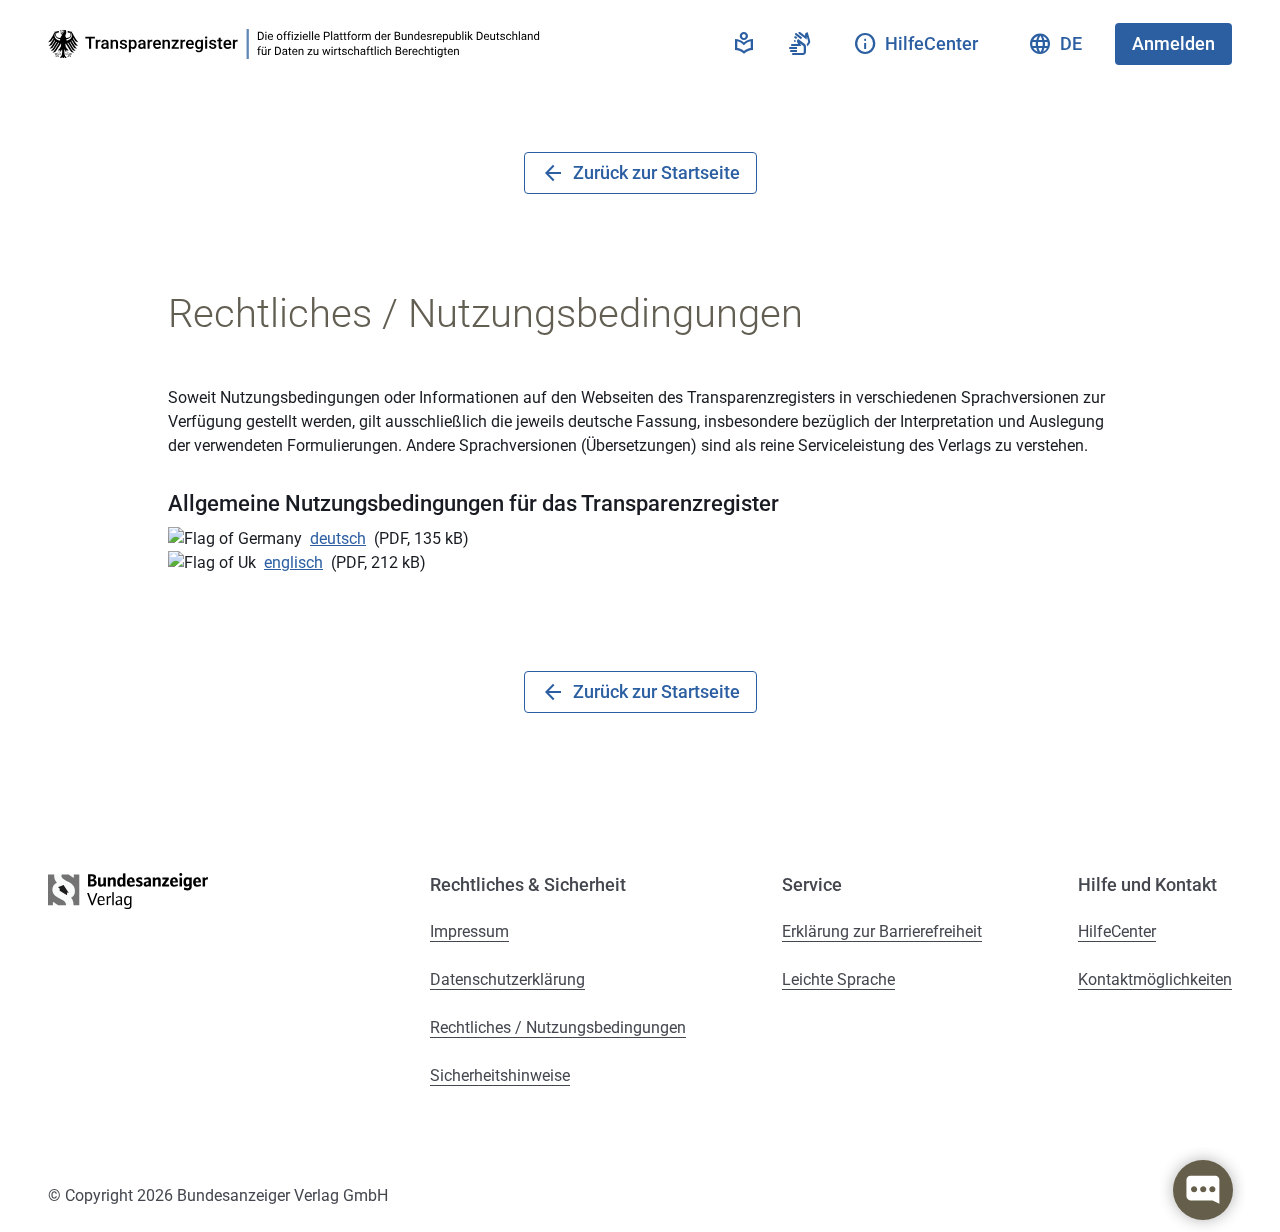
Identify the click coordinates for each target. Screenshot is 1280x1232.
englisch (293, 562)
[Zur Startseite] (298, 44)
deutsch (338, 538)
